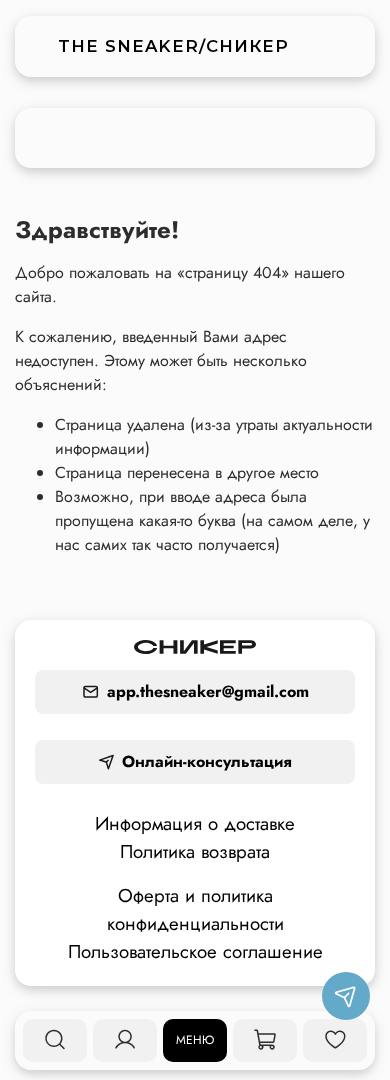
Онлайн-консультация (207, 761)
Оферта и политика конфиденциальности (195, 909)
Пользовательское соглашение (195, 951)
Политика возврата (195, 851)
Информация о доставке (195, 823)
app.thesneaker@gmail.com (208, 691)
